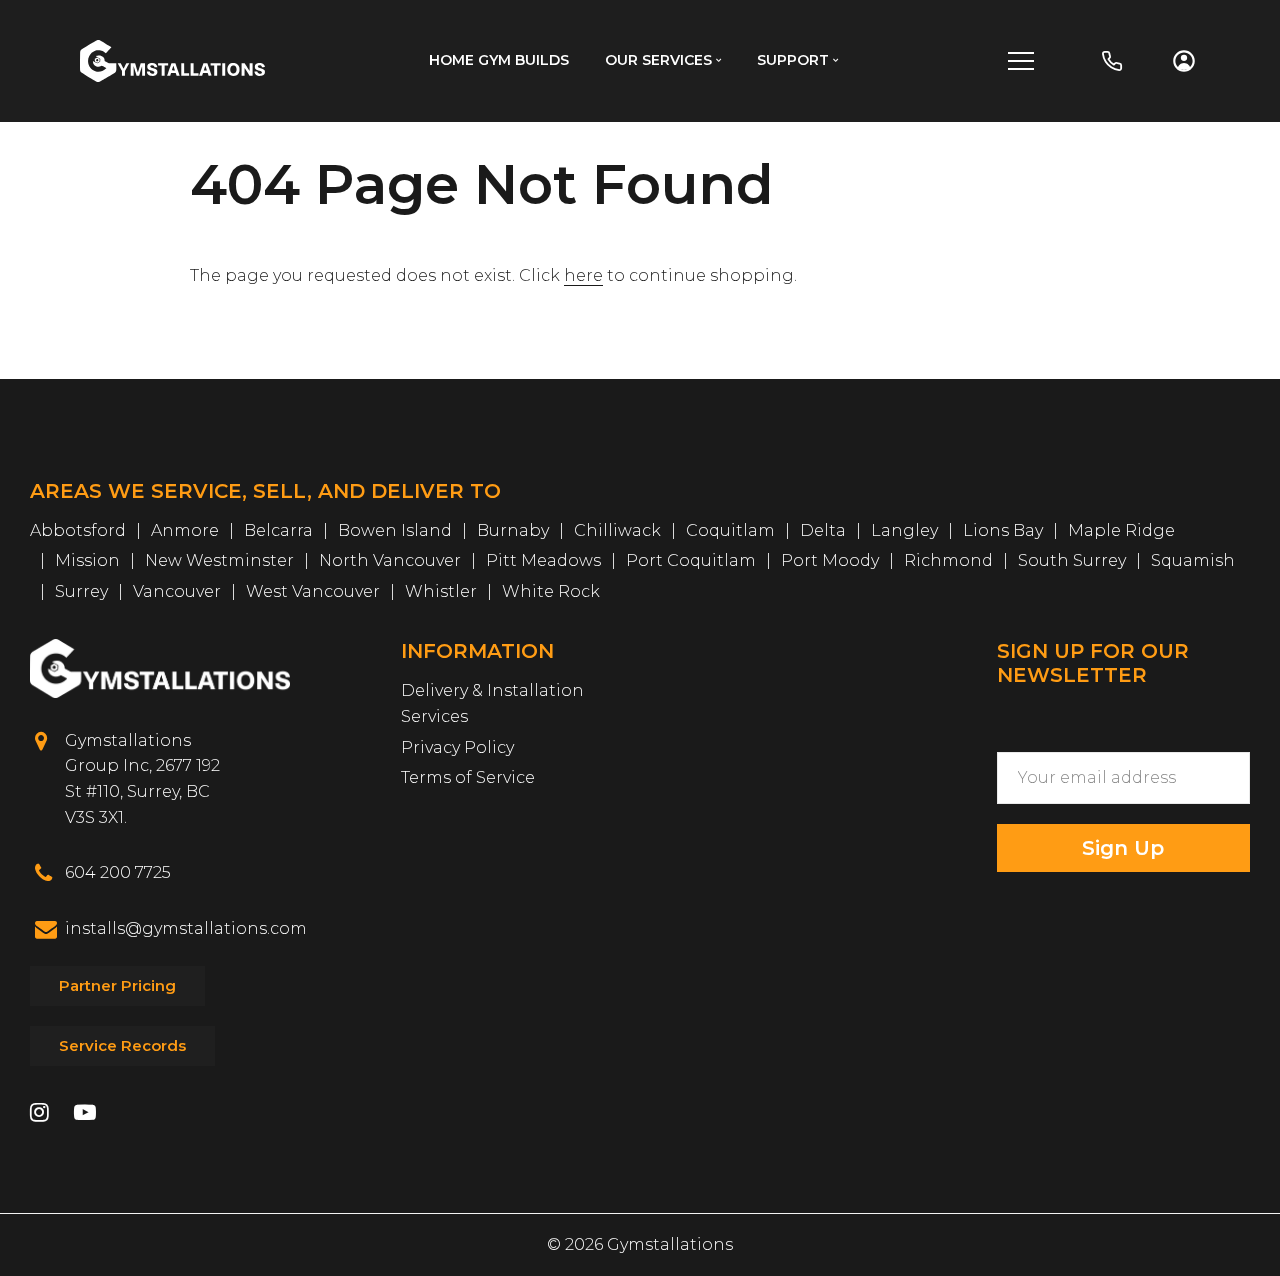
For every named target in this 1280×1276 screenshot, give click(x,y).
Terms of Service (468, 777)
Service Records (122, 1045)
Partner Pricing (117, 985)
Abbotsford (78, 530)
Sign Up (1123, 848)
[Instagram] (39, 1114)
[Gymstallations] (172, 59)
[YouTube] (85, 1114)
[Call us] (1112, 61)
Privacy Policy (457, 747)
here (583, 275)
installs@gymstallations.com (186, 928)
